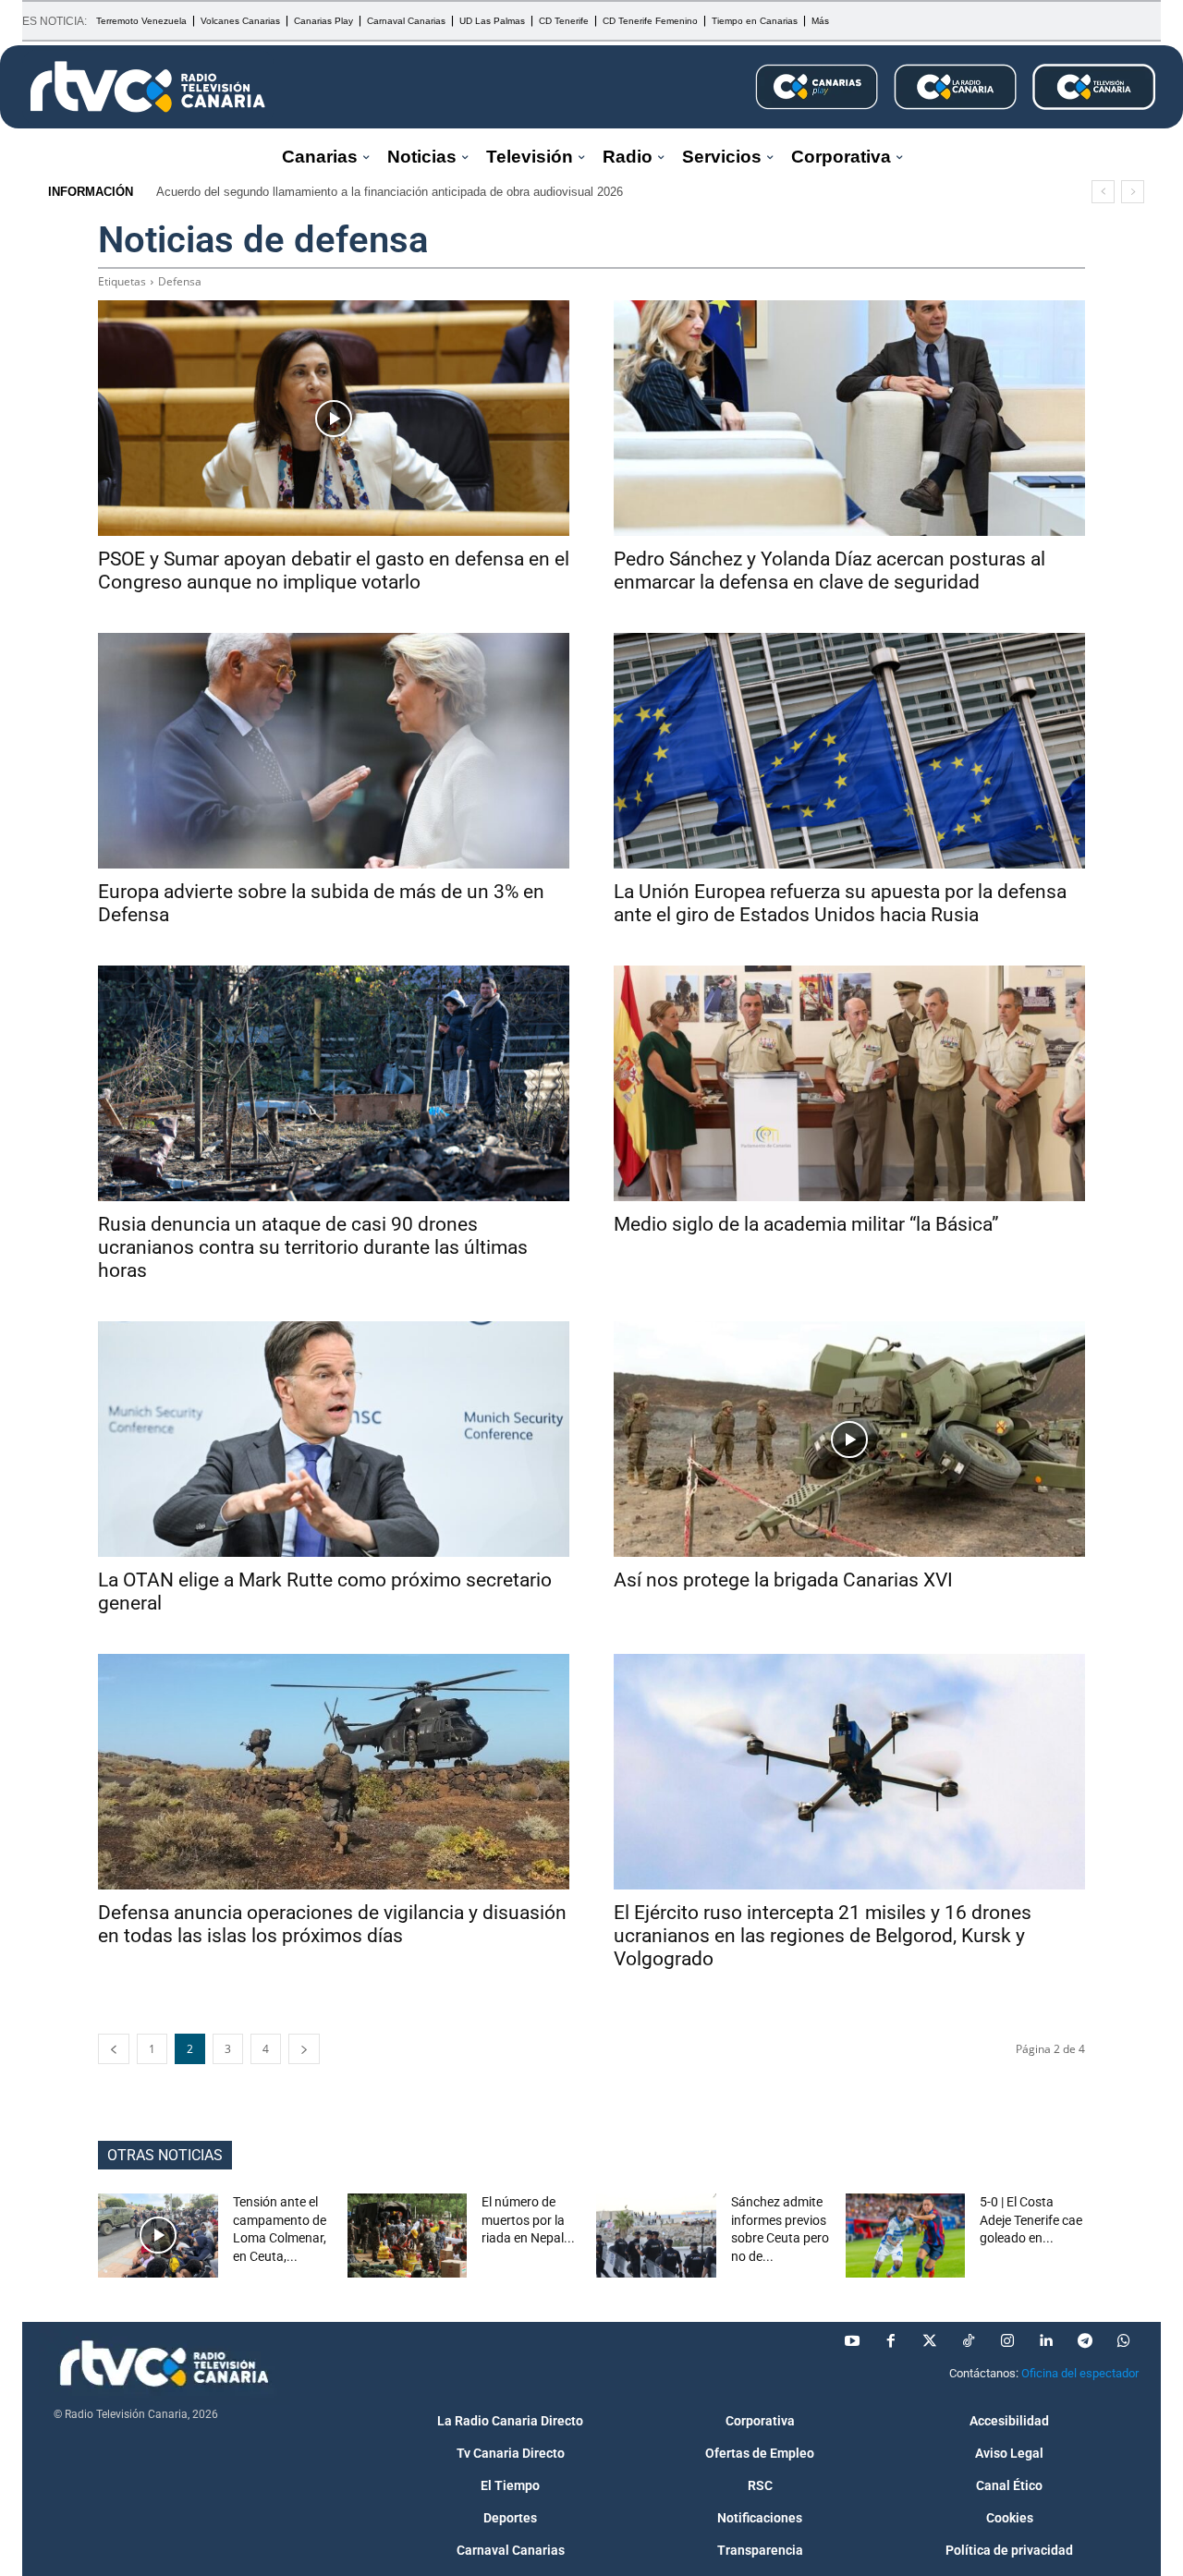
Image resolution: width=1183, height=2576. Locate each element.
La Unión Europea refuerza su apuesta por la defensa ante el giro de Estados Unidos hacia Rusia (840, 903)
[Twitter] (930, 2341)
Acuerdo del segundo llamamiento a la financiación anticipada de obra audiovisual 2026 (390, 192)
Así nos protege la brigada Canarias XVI (783, 1580)
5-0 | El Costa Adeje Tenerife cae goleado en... (1031, 2220)
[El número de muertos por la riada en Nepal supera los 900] (408, 2236)
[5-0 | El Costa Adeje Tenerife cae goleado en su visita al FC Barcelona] (906, 2236)
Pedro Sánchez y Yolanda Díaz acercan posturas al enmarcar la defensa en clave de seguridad (829, 571)
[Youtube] (852, 2341)
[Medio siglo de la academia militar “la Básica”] (849, 1083)
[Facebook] (891, 2341)
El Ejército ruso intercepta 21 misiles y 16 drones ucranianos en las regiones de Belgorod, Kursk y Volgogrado (823, 1936)
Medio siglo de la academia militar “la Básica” (806, 1224)
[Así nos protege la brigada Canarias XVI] (849, 1439)
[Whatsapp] (1124, 2341)
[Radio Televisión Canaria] (148, 87)
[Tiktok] (969, 2341)
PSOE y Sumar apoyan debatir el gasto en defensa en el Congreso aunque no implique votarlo (334, 571)
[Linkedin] (1046, 2341)
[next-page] (304, 2049)
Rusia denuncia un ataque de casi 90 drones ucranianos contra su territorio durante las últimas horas (313, 1247)
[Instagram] (1007, 2341)
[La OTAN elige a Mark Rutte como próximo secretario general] (334, 1439)
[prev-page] (114, 2049)
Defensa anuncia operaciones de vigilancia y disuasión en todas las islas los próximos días (332, 1924)
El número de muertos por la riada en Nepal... (528, 2220)
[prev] (1103, 192)
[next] (1133, 192)
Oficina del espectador (1080, 2373)
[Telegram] (1085, 2341)
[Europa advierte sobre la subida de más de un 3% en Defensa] (334, 751)
